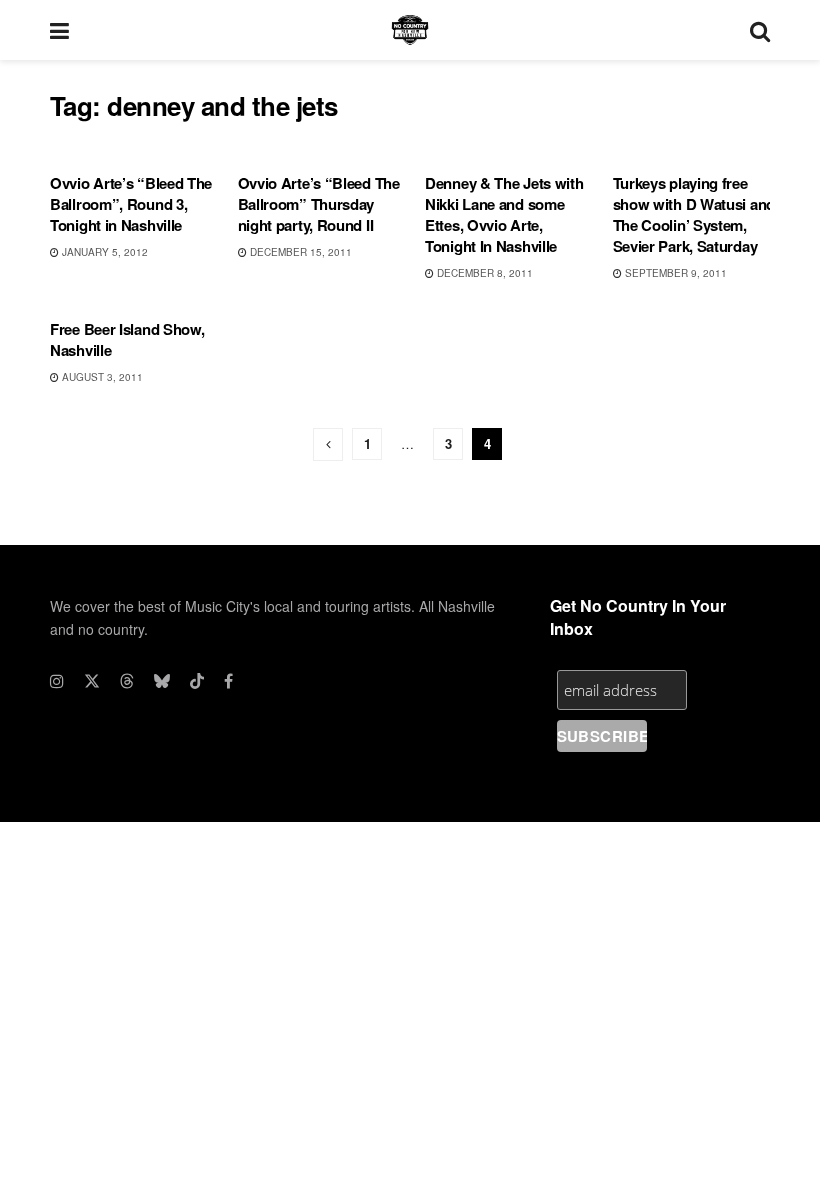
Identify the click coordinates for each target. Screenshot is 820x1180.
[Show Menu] (59, 30)
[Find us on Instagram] (57, 681)
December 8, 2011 (483, 273)
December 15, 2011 (299, 252)
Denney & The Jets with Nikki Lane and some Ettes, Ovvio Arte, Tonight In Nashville (504, 214)
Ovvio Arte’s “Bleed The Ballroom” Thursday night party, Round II (319, 204)
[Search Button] (760, 30)
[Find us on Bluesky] (162, 681)
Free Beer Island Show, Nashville (127, 339)
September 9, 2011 (674, 273)
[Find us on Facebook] (228, 681)
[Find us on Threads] (127, 681)
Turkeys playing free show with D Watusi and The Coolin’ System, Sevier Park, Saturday (694, 214)
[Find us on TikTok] (197, 681)
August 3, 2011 (101, 377)
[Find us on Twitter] (92, 681)
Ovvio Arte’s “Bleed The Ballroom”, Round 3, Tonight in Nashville (131, 204)
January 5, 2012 (103, 252)
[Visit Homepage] (410, 30)
